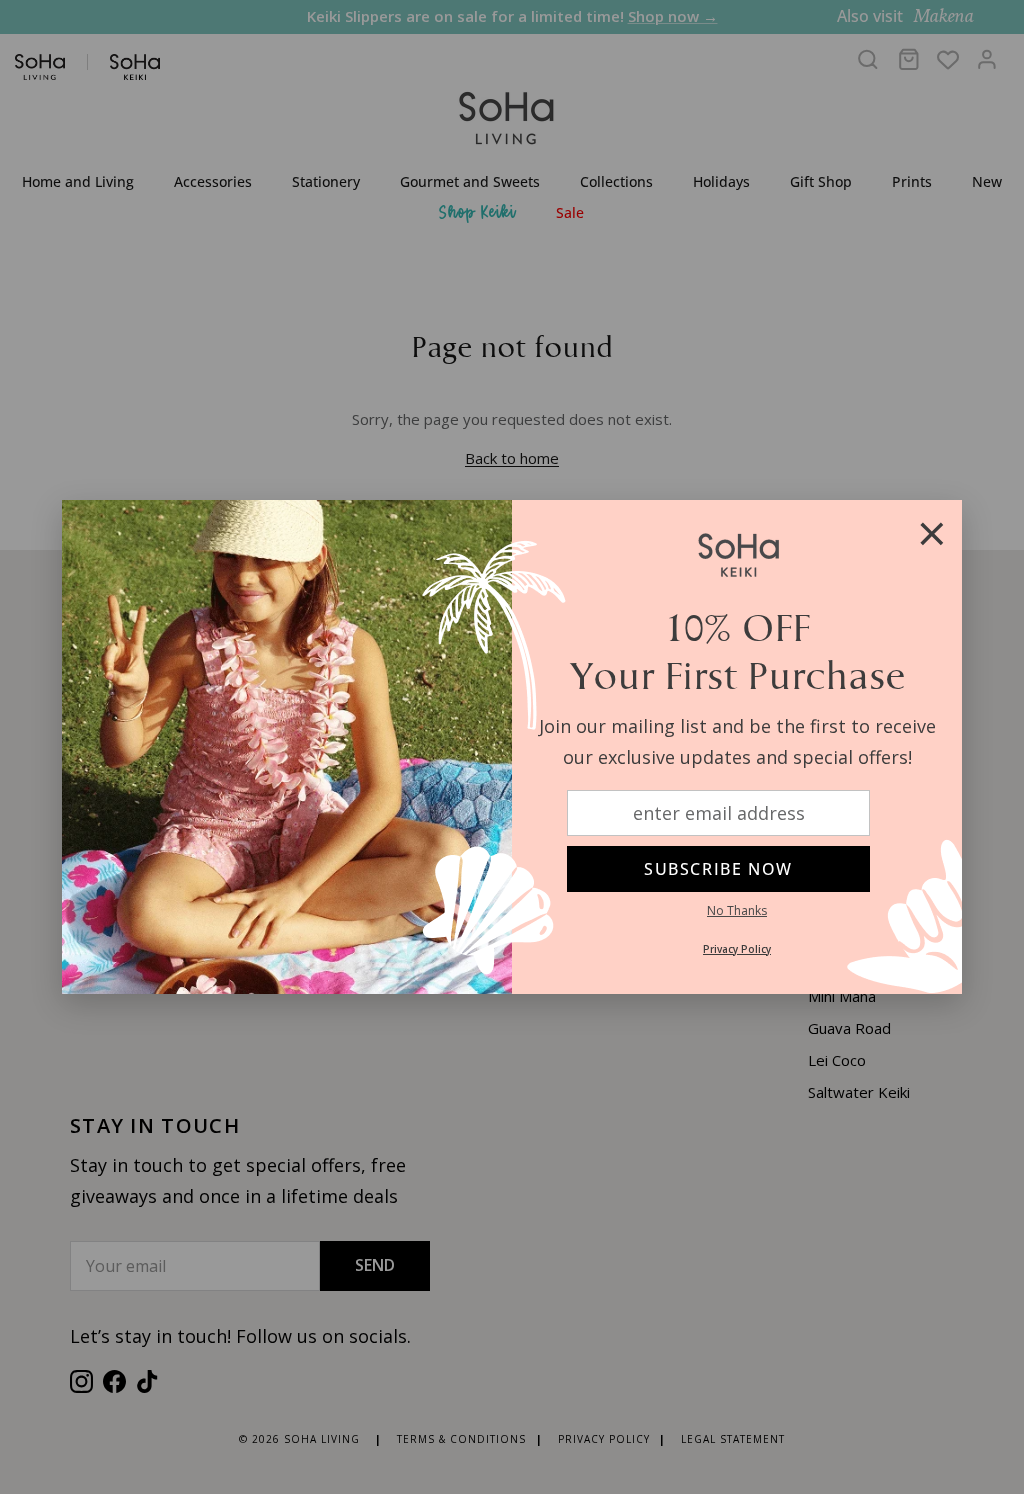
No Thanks (737, 910)
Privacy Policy (737, 949)
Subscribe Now (718, 869)
